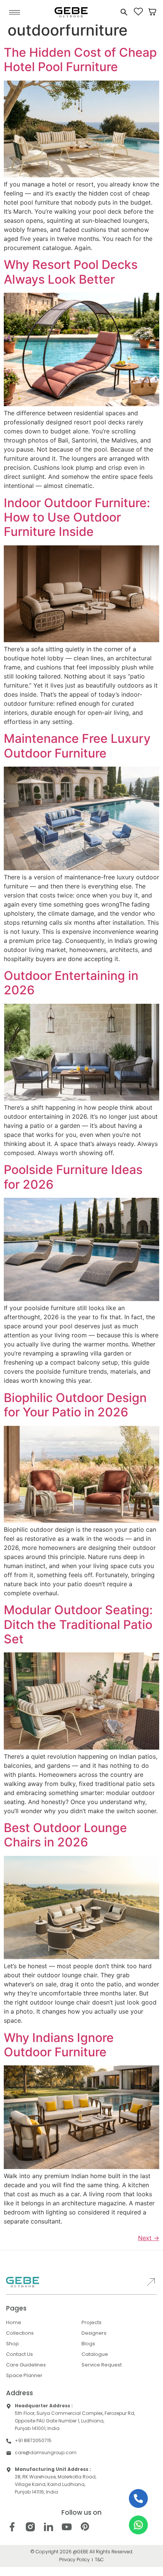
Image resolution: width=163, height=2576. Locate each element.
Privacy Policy (74, 2560)
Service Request (102, 2365)
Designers (94, 2333)
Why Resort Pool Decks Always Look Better (71, 272)
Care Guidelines (26, 2365)
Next (149, 2238)
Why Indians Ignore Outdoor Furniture (59, 2045)
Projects (92, 2322)
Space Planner (24, 2375)
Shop (13, 2344)
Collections (20, 2333)
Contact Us (20, 2354)
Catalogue (95, 2354)
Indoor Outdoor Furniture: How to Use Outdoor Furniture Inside (77, 517)
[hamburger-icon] (15, 12)
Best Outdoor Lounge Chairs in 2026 (65, 1835)
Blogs (88, 2344)
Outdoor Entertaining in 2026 (71, 983)
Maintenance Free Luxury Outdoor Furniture (77, 746)
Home (14, 2322)
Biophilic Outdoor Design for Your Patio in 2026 (75, 1405)
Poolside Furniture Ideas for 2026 (73, 1177)
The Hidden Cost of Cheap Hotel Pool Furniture (80, 60)
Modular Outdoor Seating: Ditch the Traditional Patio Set (78, 1624)
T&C (99, 2560)
